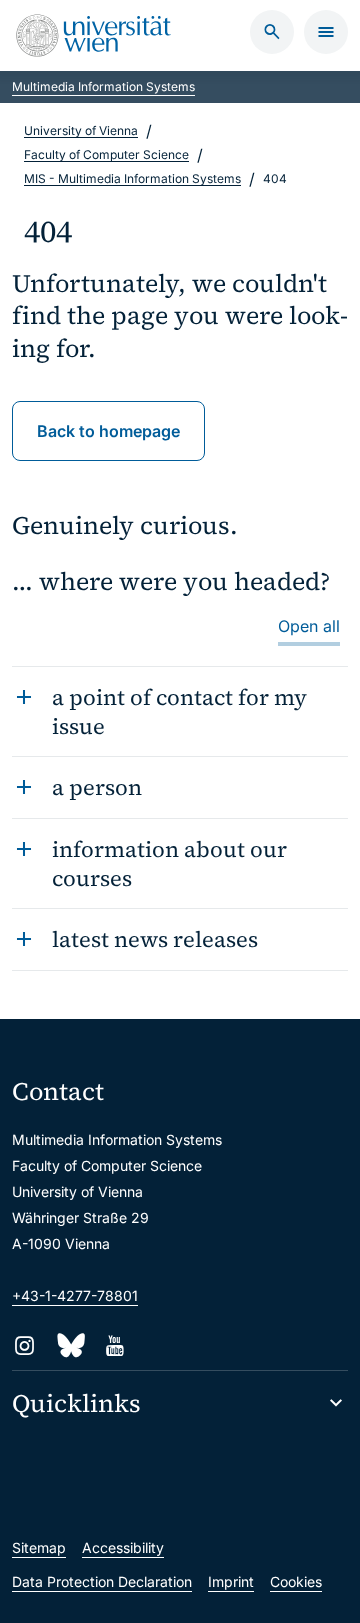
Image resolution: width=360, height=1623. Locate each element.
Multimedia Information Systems (103, 86)
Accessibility (123, 1547)
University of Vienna (81, 130)
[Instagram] (24, 1345)
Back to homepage (108, 431)
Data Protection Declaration (102, 1581)
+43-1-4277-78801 (75, 1295)
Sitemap (39, 1547)
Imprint (231, 1581)
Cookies (296, 1581)
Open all (309, 626)
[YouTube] (114, 1345)
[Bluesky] (69, 1345)
